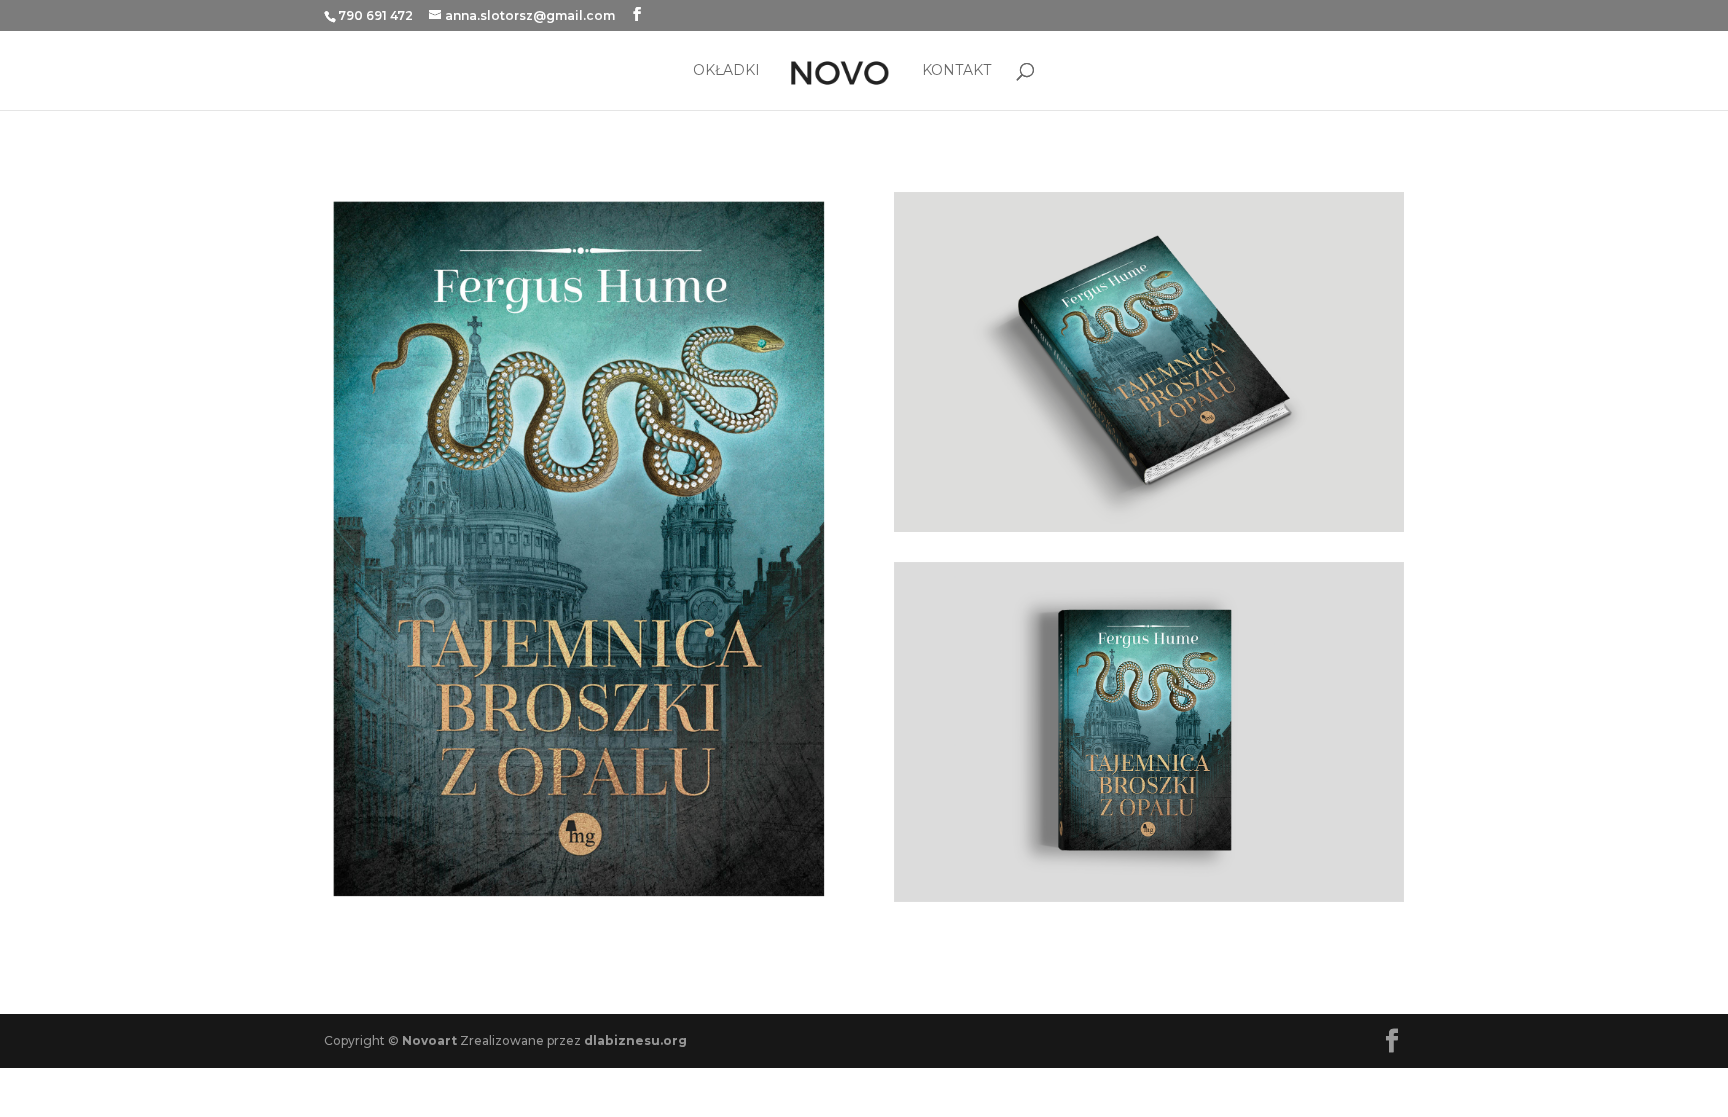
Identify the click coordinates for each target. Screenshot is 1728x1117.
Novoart (429, 1040)
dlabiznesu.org (635, 1040)
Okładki (726, 71)
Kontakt (956, 71)
